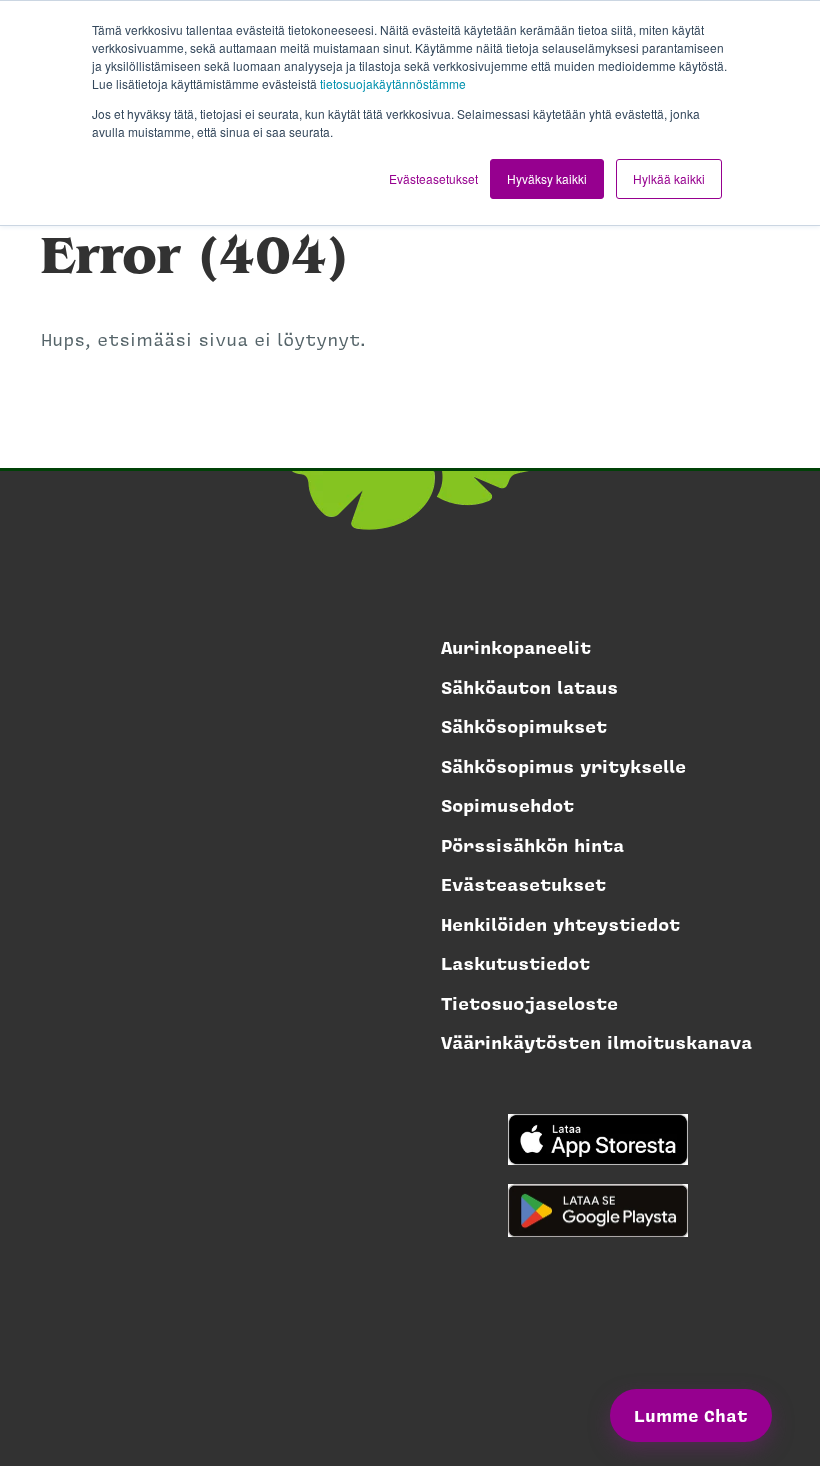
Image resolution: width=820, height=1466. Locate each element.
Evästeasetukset (523, 884)
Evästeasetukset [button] (433, 178)
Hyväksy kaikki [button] (547, 178)
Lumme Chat (691, 1415)
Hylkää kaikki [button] (669, 178)
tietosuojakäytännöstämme (393, 83)
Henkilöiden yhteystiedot (560, 924)
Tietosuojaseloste (529, 1003)
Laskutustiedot (515, 963)
